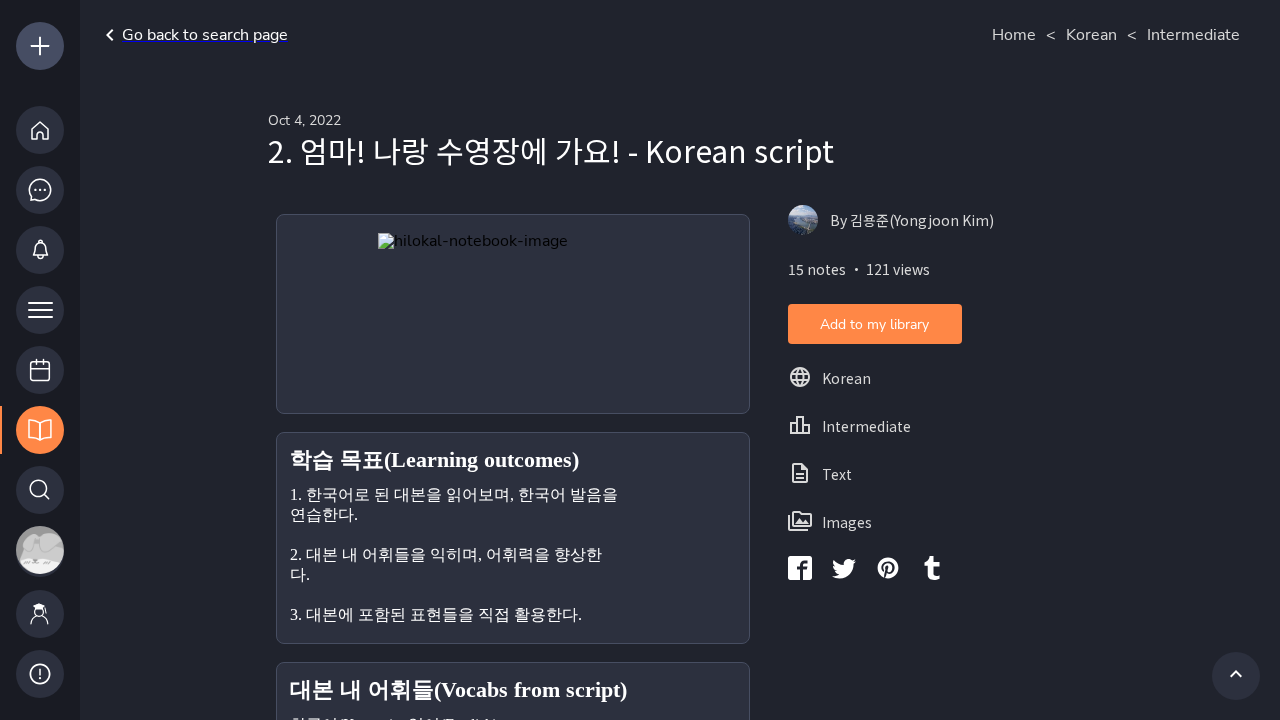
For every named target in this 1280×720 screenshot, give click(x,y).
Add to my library (874, 324)
